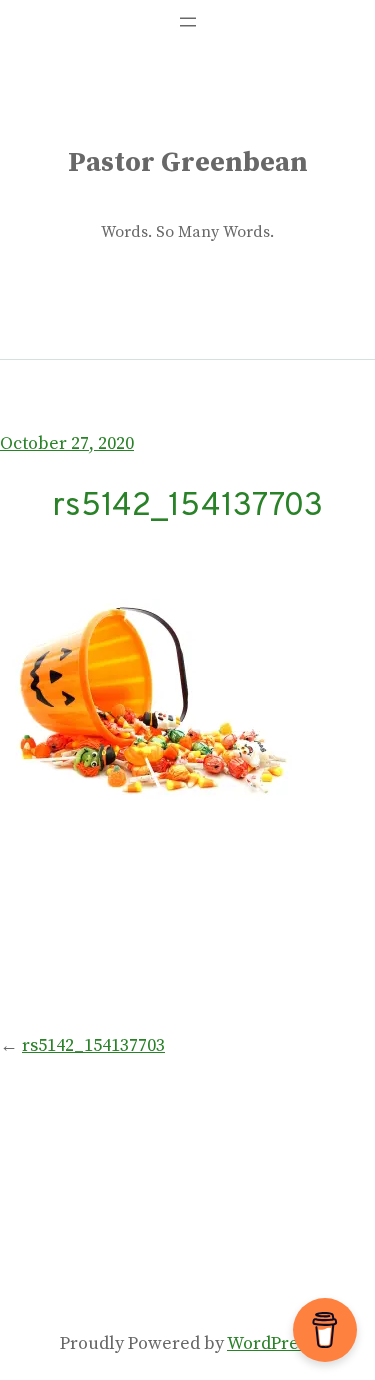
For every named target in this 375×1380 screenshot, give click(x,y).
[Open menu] (188, 22)
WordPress (271, 1343)
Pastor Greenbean (188, 162)
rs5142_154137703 (93, 1045)
